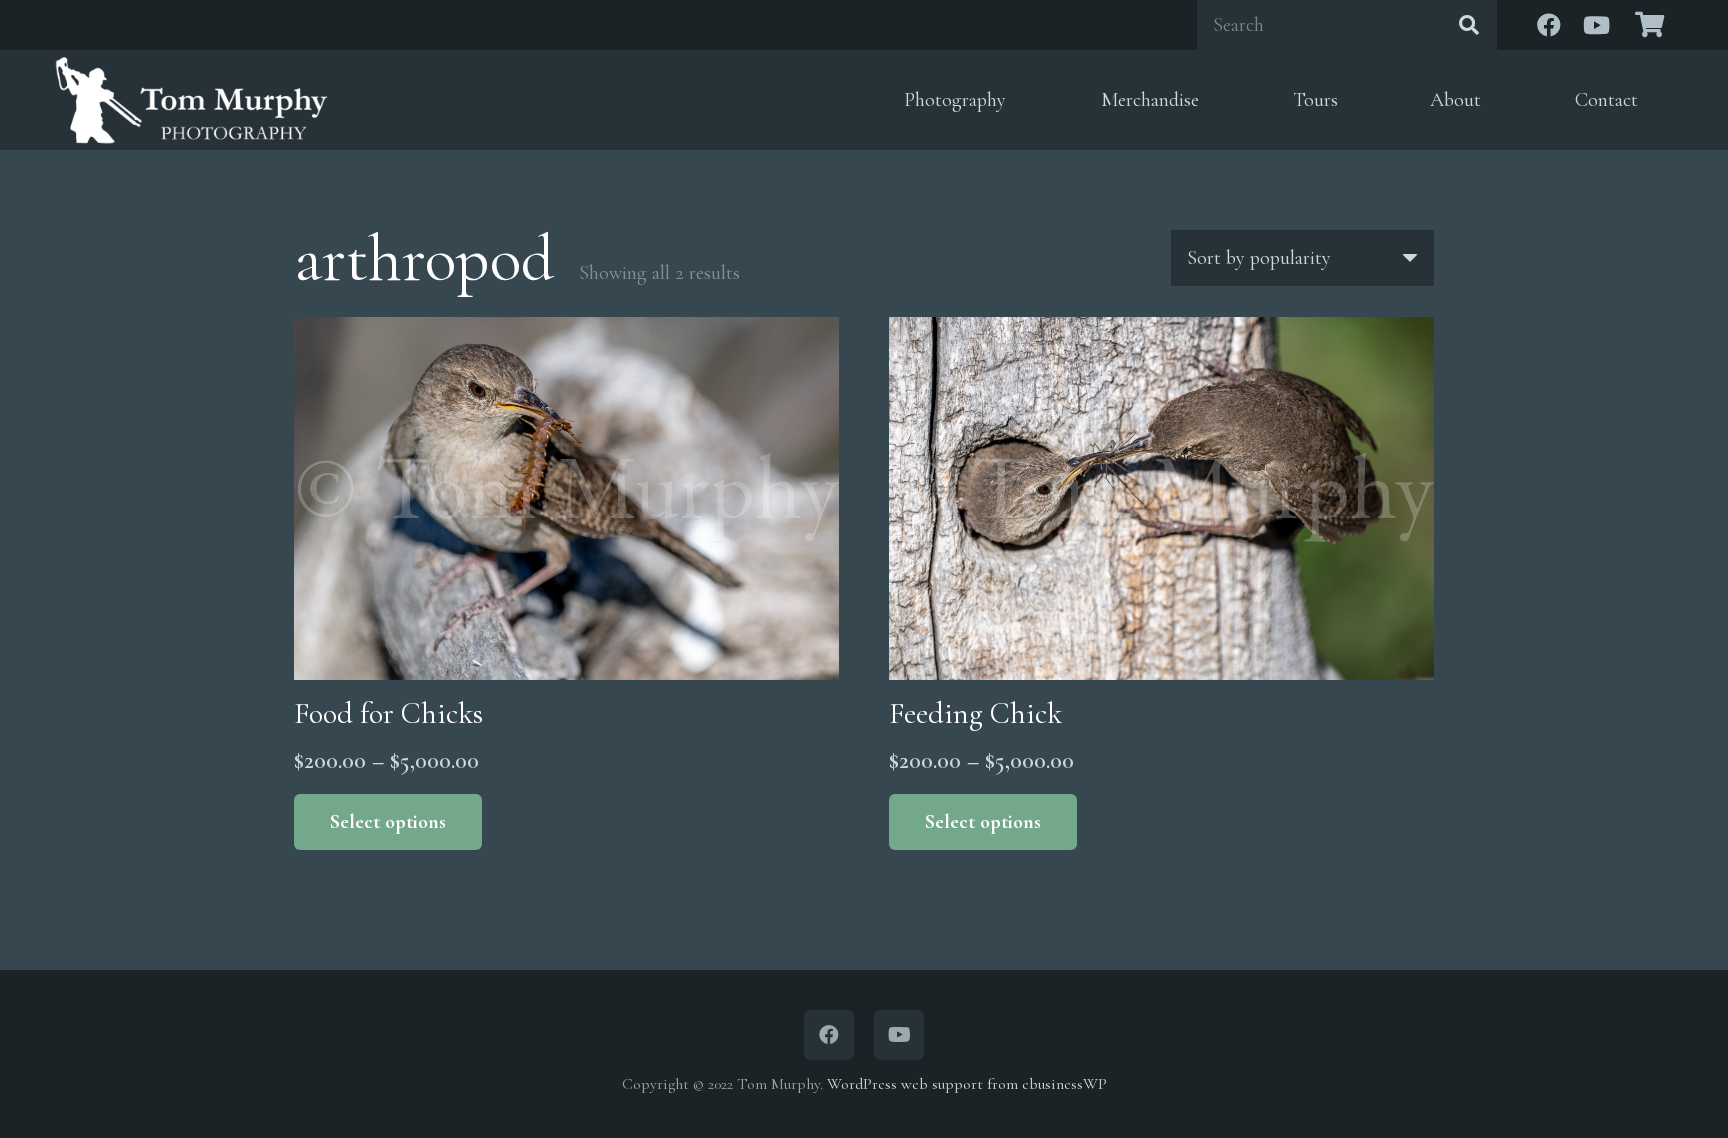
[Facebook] (1549, 25)
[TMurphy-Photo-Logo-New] (191, 100)
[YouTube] (1597, 25)
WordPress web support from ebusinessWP (967, 1084)
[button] (1021, 100)
